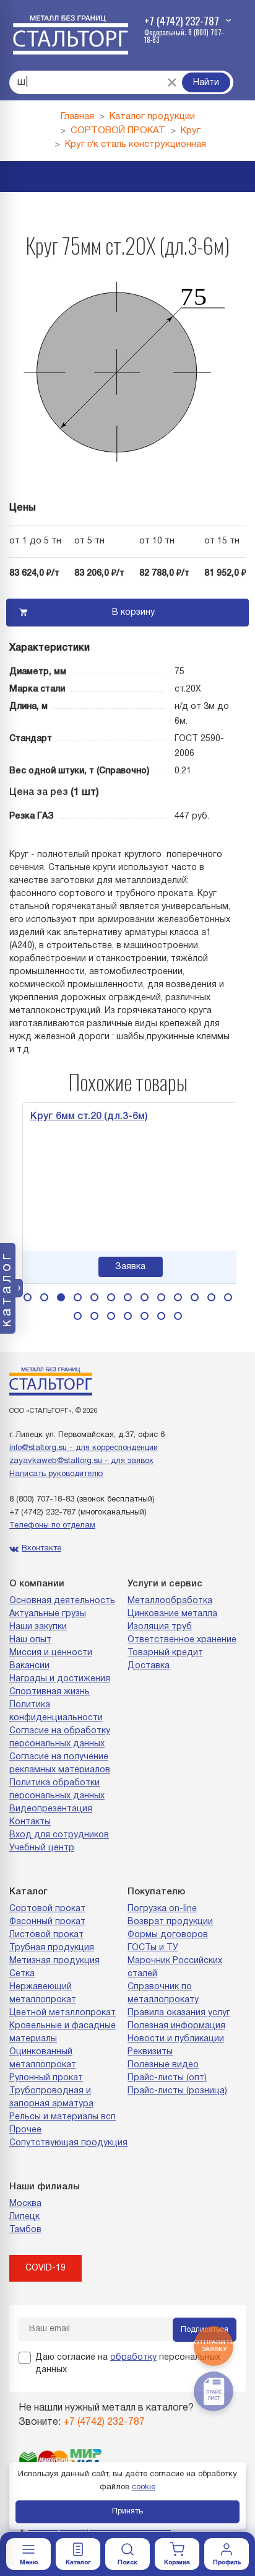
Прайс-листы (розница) (177, 2091)
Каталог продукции (152, 116)
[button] (28, 1297)
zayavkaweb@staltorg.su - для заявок (81, 1461)
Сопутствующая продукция (68, 2143)
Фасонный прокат (47, 1922)
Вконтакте (41, 1549)
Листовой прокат (46, 1935)
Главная (77, 116)
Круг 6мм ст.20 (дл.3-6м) (87, 1117)
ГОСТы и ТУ (153, 1948)
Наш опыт (30, 1640)
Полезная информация (176, 2026)
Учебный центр (42, 1848)
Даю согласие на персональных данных (128, 2364)
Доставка (149, 1666)
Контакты (30, 1822)
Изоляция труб (160, 1627)
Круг (191, 131)
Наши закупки (38, 1627)
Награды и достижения (60, 1679)
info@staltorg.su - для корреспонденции (84, 1448)
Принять (127, 2512)
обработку (133, 2358)
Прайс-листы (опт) (167, 2078)
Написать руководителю (56, 1474)
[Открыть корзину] (177, 2554)
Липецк (24, 2217)
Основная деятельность (62, 1601)
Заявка (128, 1267)
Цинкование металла (172, 1614)
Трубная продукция (52, 1948)
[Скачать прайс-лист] (214, 2391)
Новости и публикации (176, 2039)
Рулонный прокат (46, 2078)
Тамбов (25, 2230)
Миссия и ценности (51, 1653)
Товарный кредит (165, 1653)
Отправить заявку (214, 2346)
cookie (144, 2487)
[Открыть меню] (28, 2554)
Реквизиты (150, 2052)
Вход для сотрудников (59, 1835)
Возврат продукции (170, 1922)
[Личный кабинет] (227, 2554)
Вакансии (29, 1666)
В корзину (133, 613)
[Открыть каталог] (78, 2554)
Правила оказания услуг (179, 2013)
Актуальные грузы (48, 1614)
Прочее (25, 2130)
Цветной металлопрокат (63, 2013)
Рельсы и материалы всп (63, 2117)
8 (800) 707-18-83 (42, 1500)
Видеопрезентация (51, 1809)
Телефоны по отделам (52, 1526)
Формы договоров (168, 1935)
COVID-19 (45, 2268)
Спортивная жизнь (50, 1692)
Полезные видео (163, 2065)
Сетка (22, 1974)
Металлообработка (170, 1601)
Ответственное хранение (182, 1640)
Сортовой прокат (47, 1909)
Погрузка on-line (162, 1909)
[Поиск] (127, 2554)
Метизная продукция (54, 1961)
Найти (206, 83)
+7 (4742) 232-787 (42, 1513)
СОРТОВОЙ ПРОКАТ (118, 131)
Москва (25, 2204)
